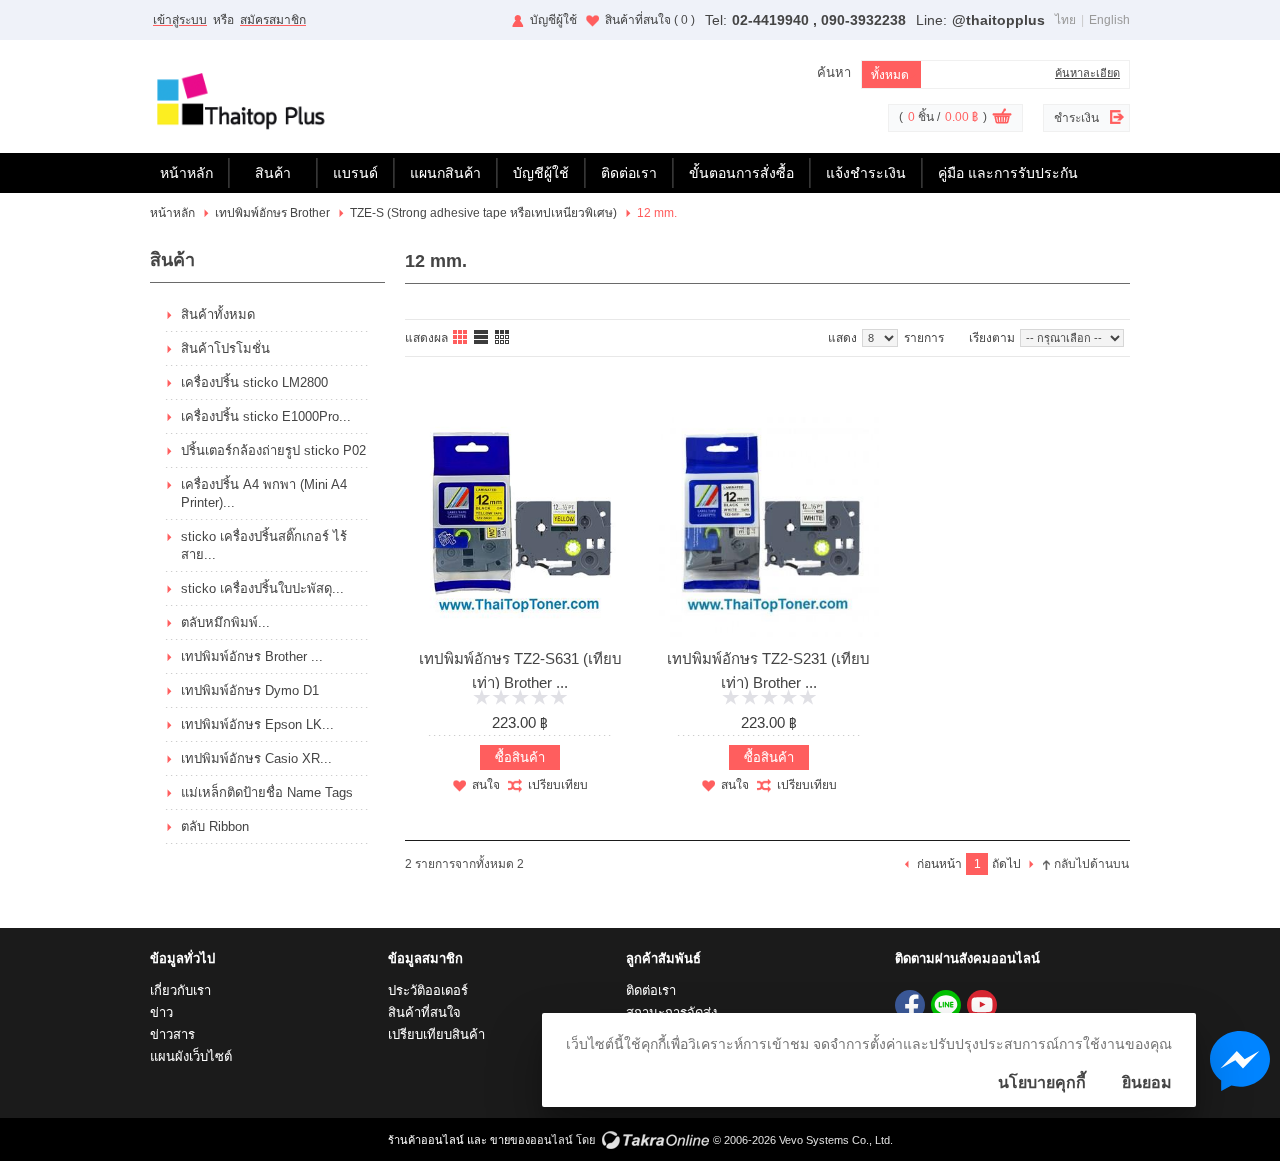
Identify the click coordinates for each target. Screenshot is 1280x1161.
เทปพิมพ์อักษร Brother (272, 213)
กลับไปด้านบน (1091, 864)
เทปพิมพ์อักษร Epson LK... (257, 724)
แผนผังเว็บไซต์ (191, 1056)
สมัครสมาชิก (273, 20)
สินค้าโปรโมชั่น (225, 348)
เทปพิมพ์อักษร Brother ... (252, 656)
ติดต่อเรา (629, 173)
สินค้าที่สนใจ (650, 20)
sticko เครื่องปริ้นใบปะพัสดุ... (262, 588)
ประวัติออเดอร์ (428, 990)
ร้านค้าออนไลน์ (426, 1140)
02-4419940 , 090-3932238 (819, 20)
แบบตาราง (503, 338)
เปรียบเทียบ (558, 785)
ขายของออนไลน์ (531, 1140)
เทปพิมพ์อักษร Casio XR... (256, 758)
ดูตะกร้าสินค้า (1002, 119)
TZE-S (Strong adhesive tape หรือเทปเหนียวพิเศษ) (483, 213)
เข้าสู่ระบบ (180, 20)
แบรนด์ (355, 173)
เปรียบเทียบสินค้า (436, 1034)
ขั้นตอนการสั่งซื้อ (741, 173)
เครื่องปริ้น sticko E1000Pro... (266, 416)
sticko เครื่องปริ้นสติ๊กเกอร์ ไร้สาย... (264, 545)
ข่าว (161, 1012)
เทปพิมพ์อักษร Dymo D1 (250, 690)
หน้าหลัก (186, 173)
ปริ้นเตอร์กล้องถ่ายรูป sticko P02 (273, 450)
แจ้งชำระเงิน (866, 173)
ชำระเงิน (1076, 118)
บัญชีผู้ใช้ (553, 20)
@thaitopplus (998, 20)
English (1109, 20)
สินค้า (273, 173)
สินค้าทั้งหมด (218, 314)
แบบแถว (482, 338)
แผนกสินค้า (445, 173)
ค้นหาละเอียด (1087, 73)
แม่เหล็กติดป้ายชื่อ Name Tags (267, 792)
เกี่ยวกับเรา (180, 990)
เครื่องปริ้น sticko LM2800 (254, 382)
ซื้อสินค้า (520, 757)
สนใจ (486, 785)
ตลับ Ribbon (215, 826)
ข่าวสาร (172, 1034)
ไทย (1065, 20)
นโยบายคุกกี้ (1042, 1082)
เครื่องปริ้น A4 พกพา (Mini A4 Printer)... (264, 493)
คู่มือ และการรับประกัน (1008, 173)
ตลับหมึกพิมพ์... (225, 622)
